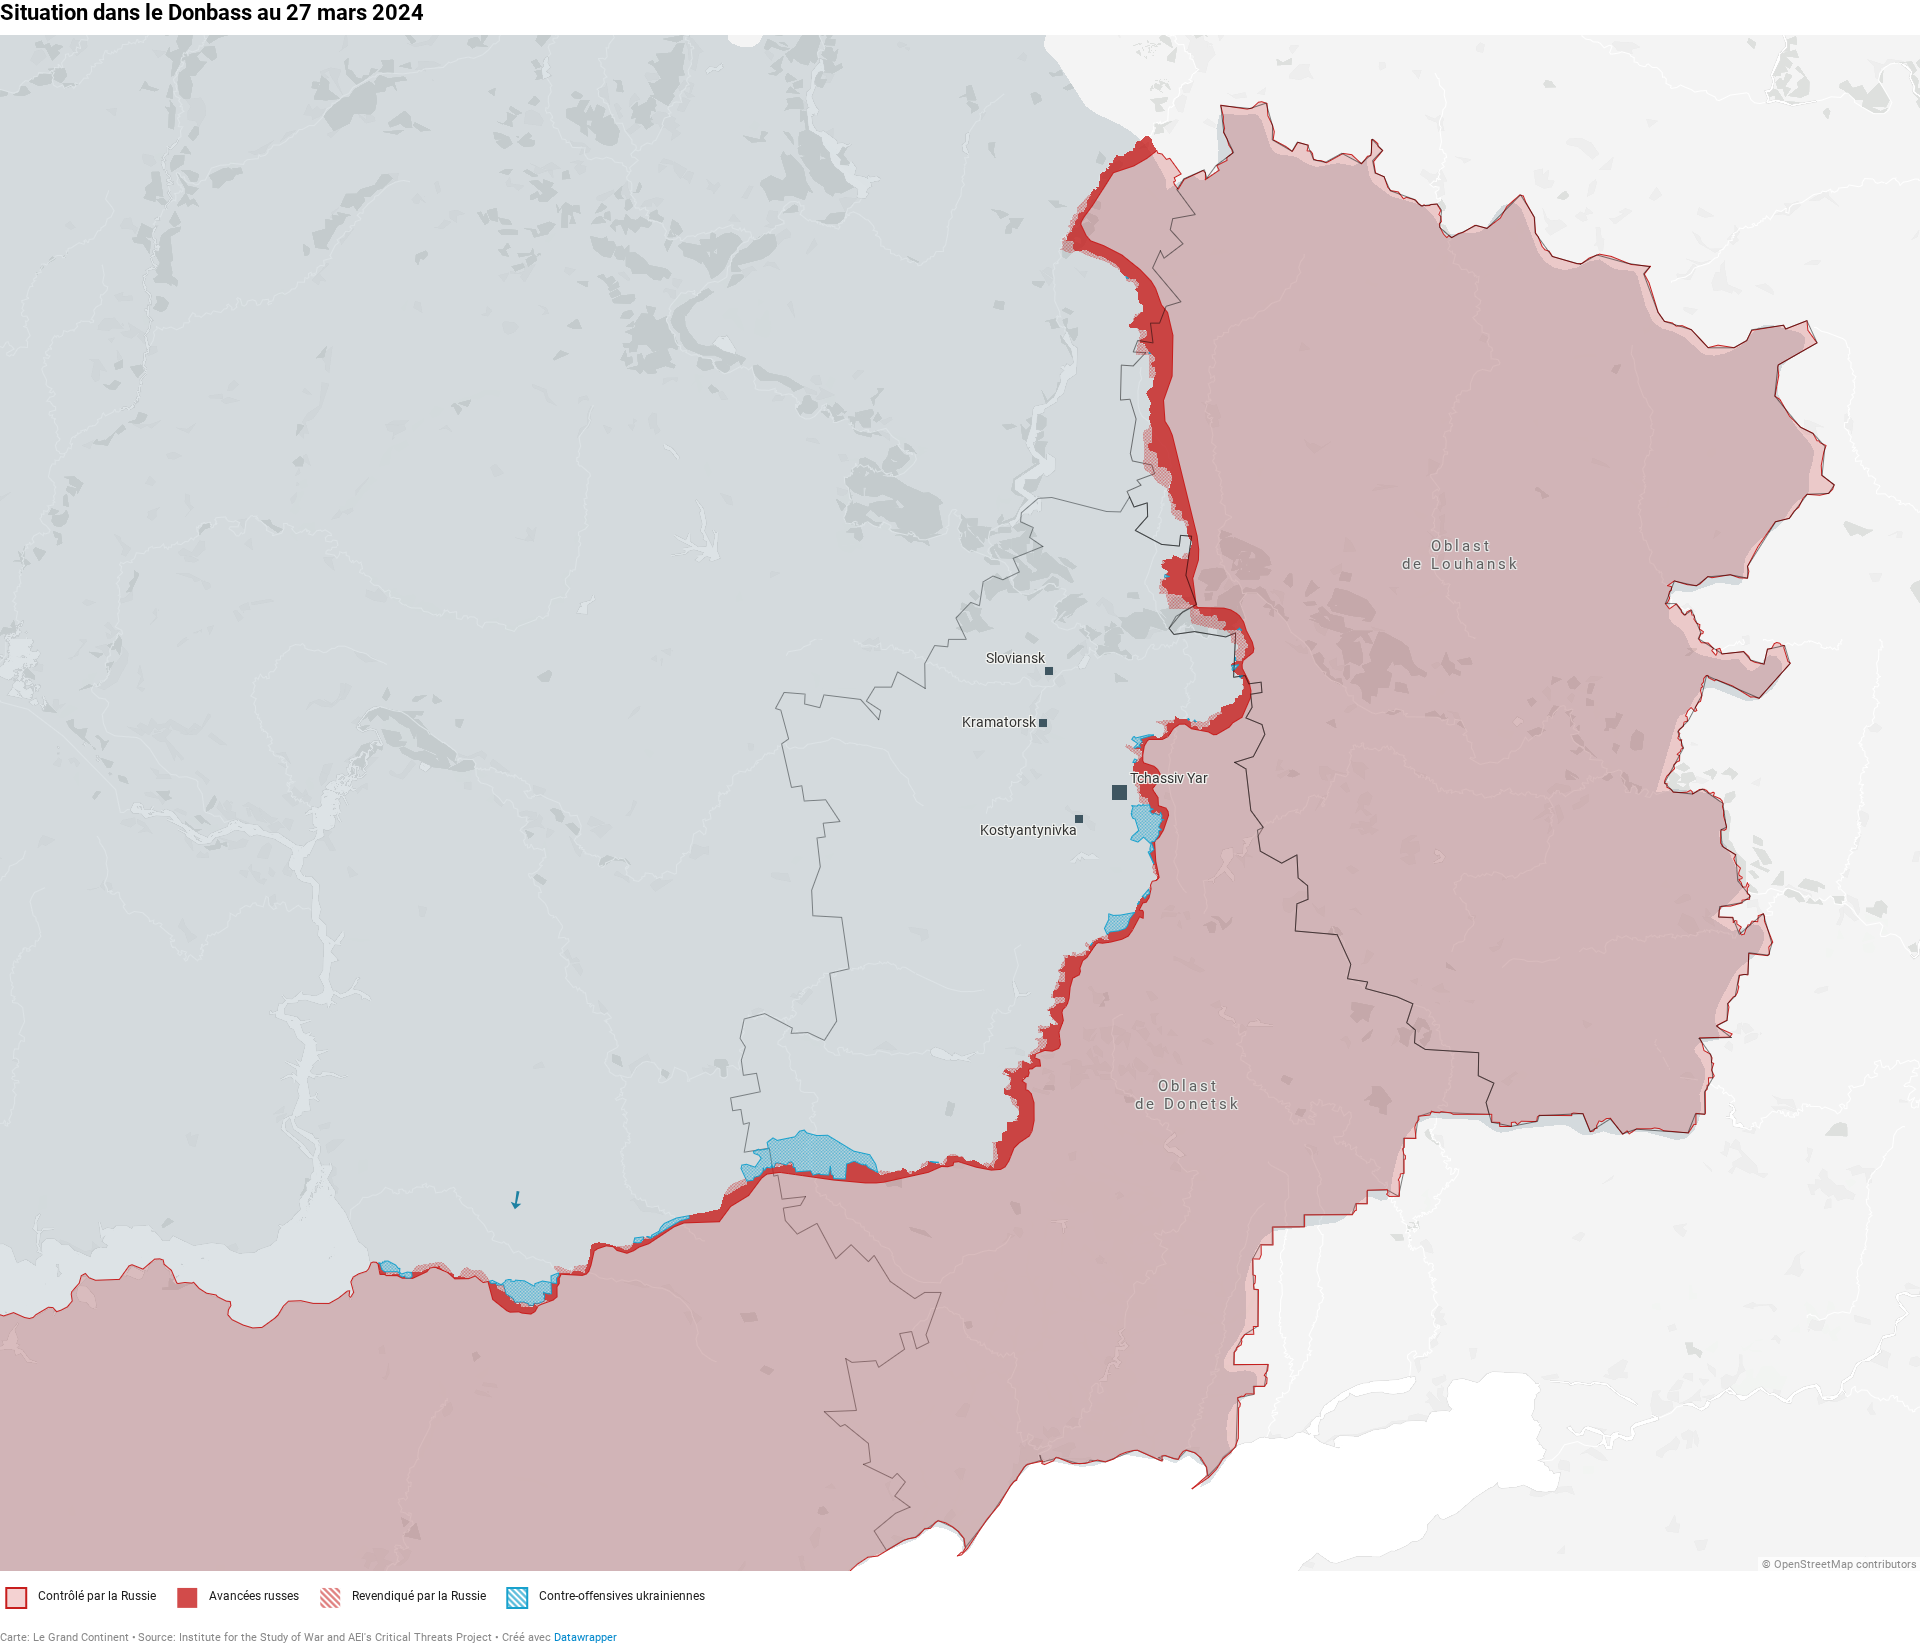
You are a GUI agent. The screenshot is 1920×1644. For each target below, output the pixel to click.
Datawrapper (585, 1637)
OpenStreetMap (1813, 1564)
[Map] (960, 803)
